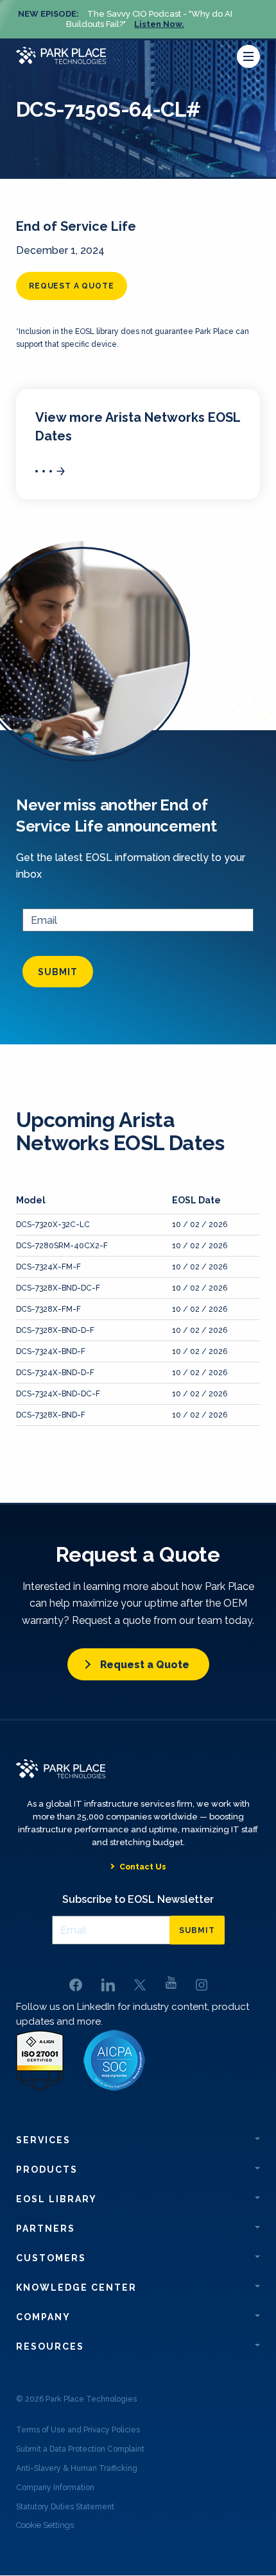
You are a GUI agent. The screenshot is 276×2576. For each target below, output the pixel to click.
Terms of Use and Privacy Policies (78, 2430)
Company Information (55, 2488)
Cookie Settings (45, 2525)
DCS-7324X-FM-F (48, 1267)
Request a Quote (145, 1665)
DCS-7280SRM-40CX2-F (62, 1246)
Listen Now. (159, 24)
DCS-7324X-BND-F (51, 1351)
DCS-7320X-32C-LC (53, 1225)
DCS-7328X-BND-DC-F (58, 1288)
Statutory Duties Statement (65, 2507)
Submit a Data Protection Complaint (80, 2449)
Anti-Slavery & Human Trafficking (77, 2468)
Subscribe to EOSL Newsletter (138, 1899)
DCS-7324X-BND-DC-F (58, 1394)
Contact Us (143, 1867)
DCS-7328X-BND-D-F (55, 1330)
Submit (58, 972)
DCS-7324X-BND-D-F (55, 1373)
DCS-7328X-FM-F (48, 1309)
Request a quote (72, 286)
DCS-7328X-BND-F (51, 1415)
